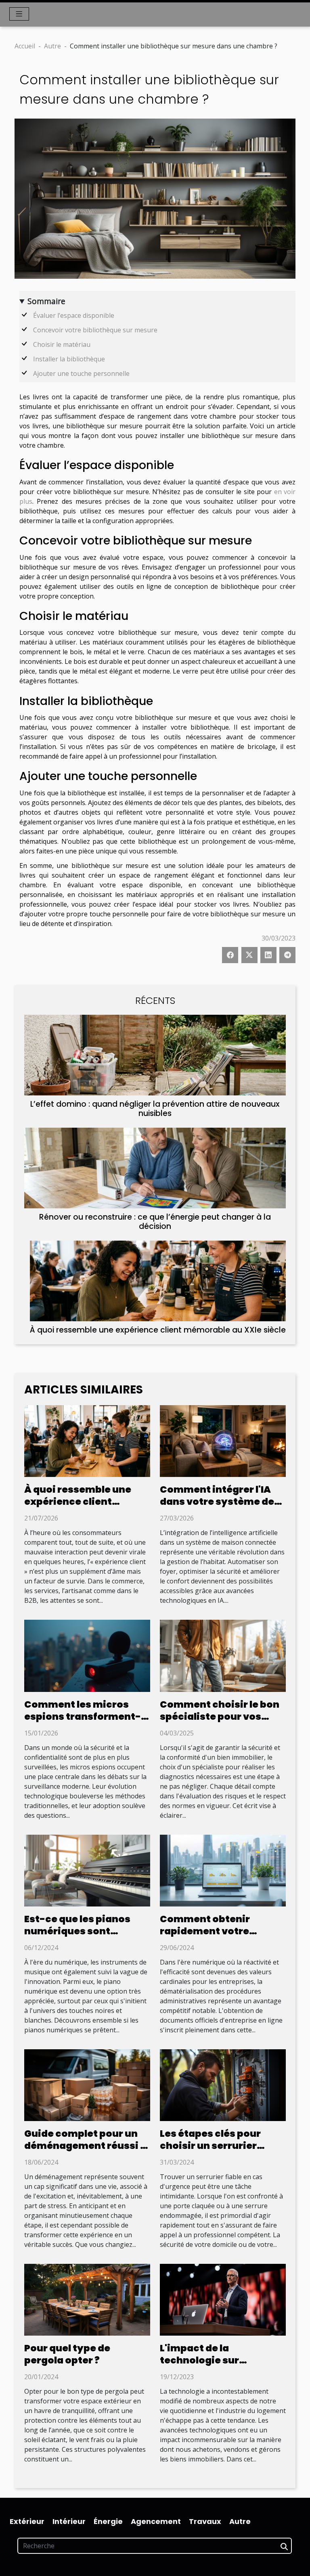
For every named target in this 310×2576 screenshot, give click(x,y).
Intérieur (69, 2521)
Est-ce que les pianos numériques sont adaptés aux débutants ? (86, 1931)
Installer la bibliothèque (69, 359)
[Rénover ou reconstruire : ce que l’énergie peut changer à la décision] (155, 1168)
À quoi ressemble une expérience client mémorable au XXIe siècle (158, 1330)
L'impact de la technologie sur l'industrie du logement (218, 2360)
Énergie (108, 2521)
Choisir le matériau (62, 344)
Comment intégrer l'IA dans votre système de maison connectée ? (217, 1502)
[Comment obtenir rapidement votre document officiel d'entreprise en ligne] (223, 1870)
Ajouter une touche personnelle (81, 373)
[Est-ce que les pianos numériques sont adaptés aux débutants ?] (87, 1870)
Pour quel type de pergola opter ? (67, 2354)
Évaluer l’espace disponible (74, 315)
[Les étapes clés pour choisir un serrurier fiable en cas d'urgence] (223, 2084)
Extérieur (27, 2521)
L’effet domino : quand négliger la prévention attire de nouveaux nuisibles (155, 1109)
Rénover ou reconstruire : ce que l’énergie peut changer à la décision (155, 1222)
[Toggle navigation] (19, 14)
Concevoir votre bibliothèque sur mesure (95, 330)
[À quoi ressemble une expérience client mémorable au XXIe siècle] (158, 1281)
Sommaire (46, 301)
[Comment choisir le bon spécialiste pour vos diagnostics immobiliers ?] (223, 1655)
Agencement (156, 2521)
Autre (52, 46)
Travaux (205, 2521)
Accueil (25, 46)
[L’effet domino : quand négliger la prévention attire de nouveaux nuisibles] (155, 1055)
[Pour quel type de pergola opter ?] (87, 2299)
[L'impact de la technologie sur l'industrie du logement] (223, 2299)
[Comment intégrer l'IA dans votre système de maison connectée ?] (223, 1440)
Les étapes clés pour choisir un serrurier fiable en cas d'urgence (218, 2146)
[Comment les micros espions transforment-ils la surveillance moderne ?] (87, 1655)
